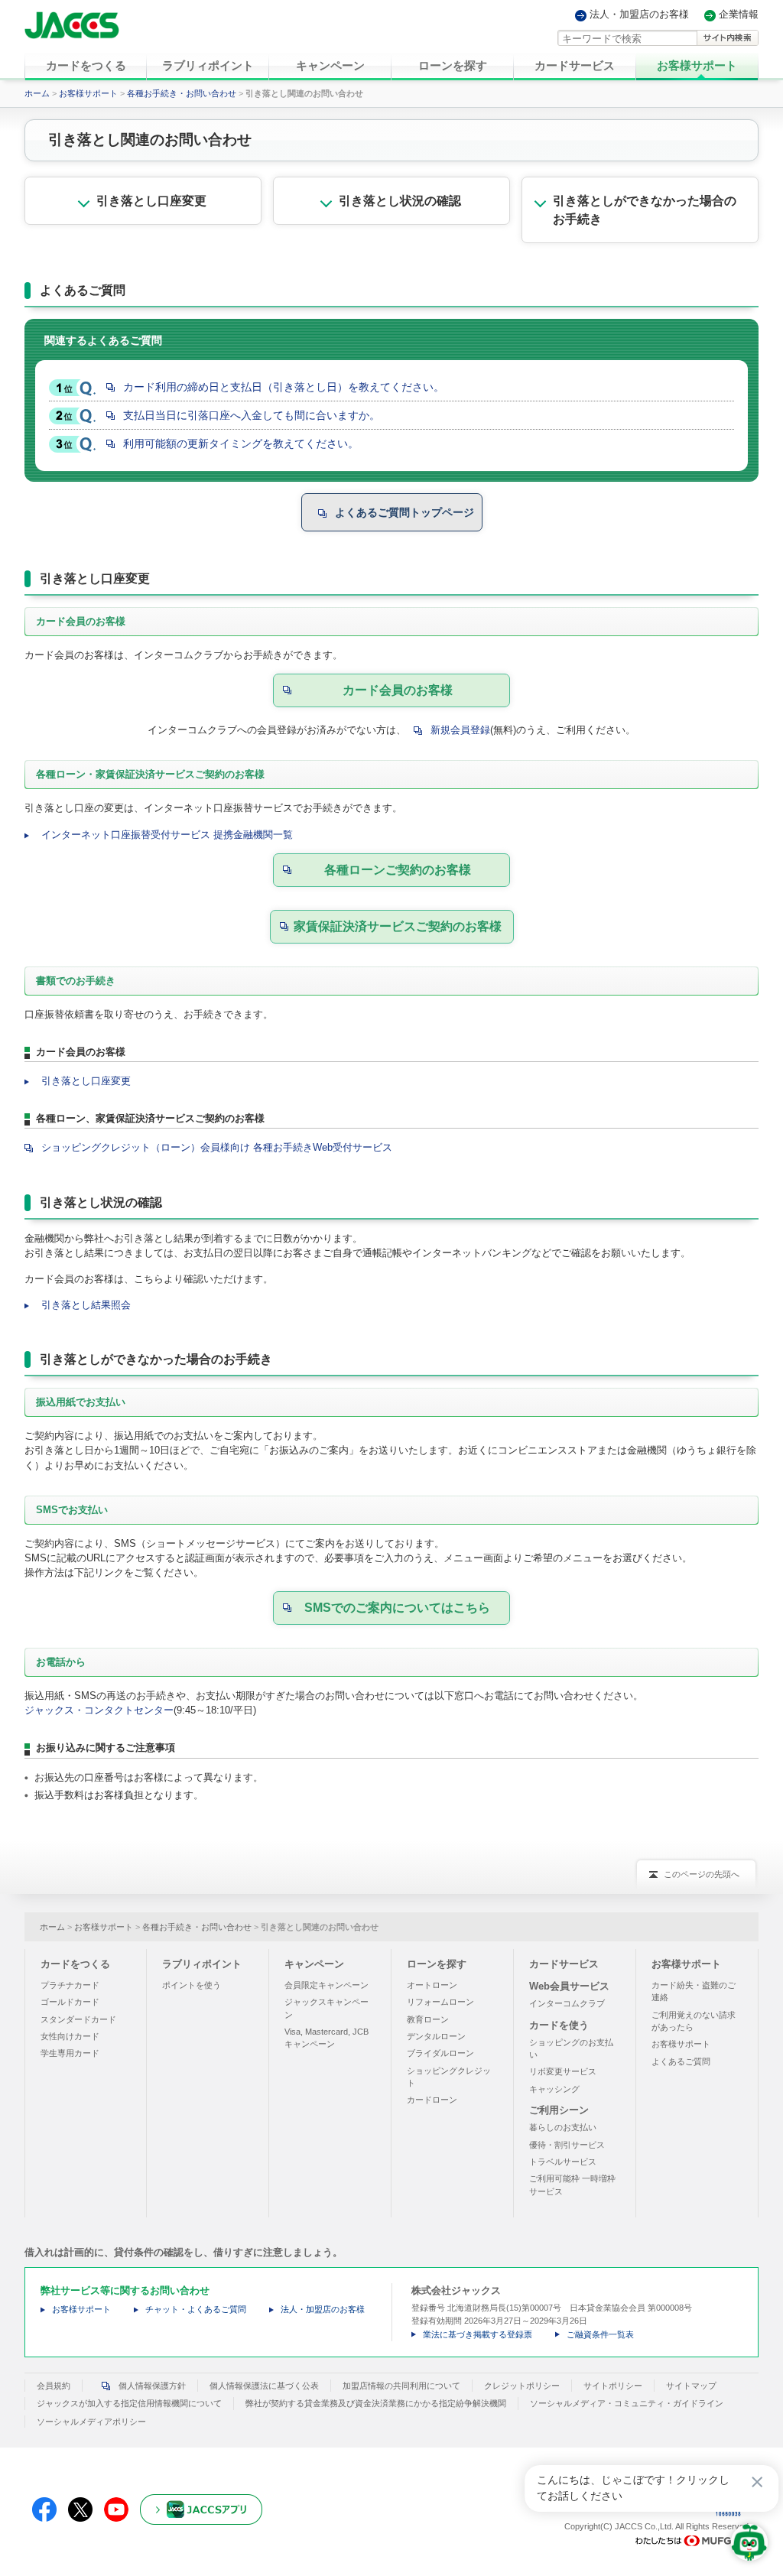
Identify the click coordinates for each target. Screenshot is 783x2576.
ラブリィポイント (202, 1964)
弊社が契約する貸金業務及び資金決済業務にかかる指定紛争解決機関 (376, 2403)
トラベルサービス (563, 2162)
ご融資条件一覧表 (600, 2334)
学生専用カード (70, 2053)
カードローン (432, 2100)
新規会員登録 (460, 730)
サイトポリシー (613, 2386)
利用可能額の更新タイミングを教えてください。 (241, 443)
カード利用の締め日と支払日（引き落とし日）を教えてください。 (284, 387)
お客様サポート (88, 93)
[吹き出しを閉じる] (757, 2482)
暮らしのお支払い (563, 2127)
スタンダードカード (78, 2019)
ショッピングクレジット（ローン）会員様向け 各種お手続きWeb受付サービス (217, 1147)
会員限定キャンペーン (327, 1985)
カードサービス (564, 1964)
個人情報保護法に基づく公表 (264, 2386)
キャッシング (554, 2089)
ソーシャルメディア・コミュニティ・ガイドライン (627, 2403)
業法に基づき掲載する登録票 (478, 2334)
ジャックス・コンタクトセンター (99, 1710)
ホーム (37, 93)
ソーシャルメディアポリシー (91, 2422)
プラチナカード (70, 1985)
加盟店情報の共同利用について (401, 2386)
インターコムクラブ (567, 2003)
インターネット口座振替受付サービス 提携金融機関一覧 (167, 835)
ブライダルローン (440, 2053)
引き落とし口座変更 (86, 1081)
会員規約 (54, 2386)
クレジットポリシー (522, 2386)
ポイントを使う (192, 1985)
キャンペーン (314, 1964)
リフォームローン (440, 2002)
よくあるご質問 (681, 2061)
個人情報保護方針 (152, 2386)
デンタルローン (436, 2036)
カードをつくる (75, 1964)
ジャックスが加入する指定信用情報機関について (129, 2403)
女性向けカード (70, 2036)
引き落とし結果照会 (86, 1305)
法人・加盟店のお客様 (639, 15)
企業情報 (739, 15)
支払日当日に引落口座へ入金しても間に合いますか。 (252, 415)
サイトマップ (691, 2386)
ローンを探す (437, 1964)
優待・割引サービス (567, 2145)
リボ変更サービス (563, 2071)
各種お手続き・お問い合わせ (182, 93)
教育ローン (428, 2019)
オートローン (432, 1985)
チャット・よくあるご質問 (196, 2309)
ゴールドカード (70, 2002)
